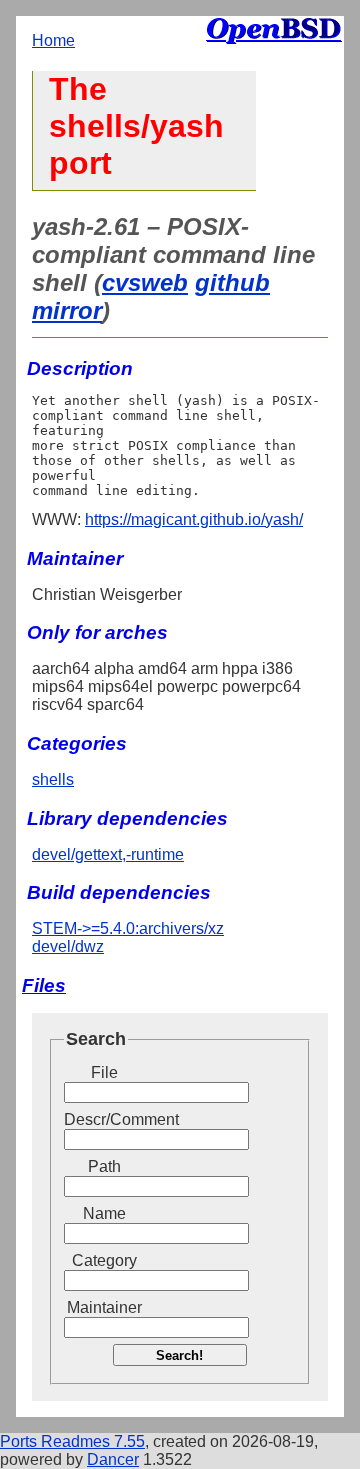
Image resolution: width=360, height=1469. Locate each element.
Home (53, 40)
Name (104, 1213)
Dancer (113, 1459)
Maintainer (104, 1307)
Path (104, 1166)
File (104, 1072)
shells (53, 779)
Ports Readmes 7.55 (72, 1441)
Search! (179, 1355)
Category (104, 1260)
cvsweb (145, 282)
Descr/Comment (104, 1119)
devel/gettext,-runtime (108, 854)
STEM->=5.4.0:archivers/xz (128, 928)
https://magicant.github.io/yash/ (194, 519)
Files (44, 985)
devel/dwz (68, 946)
